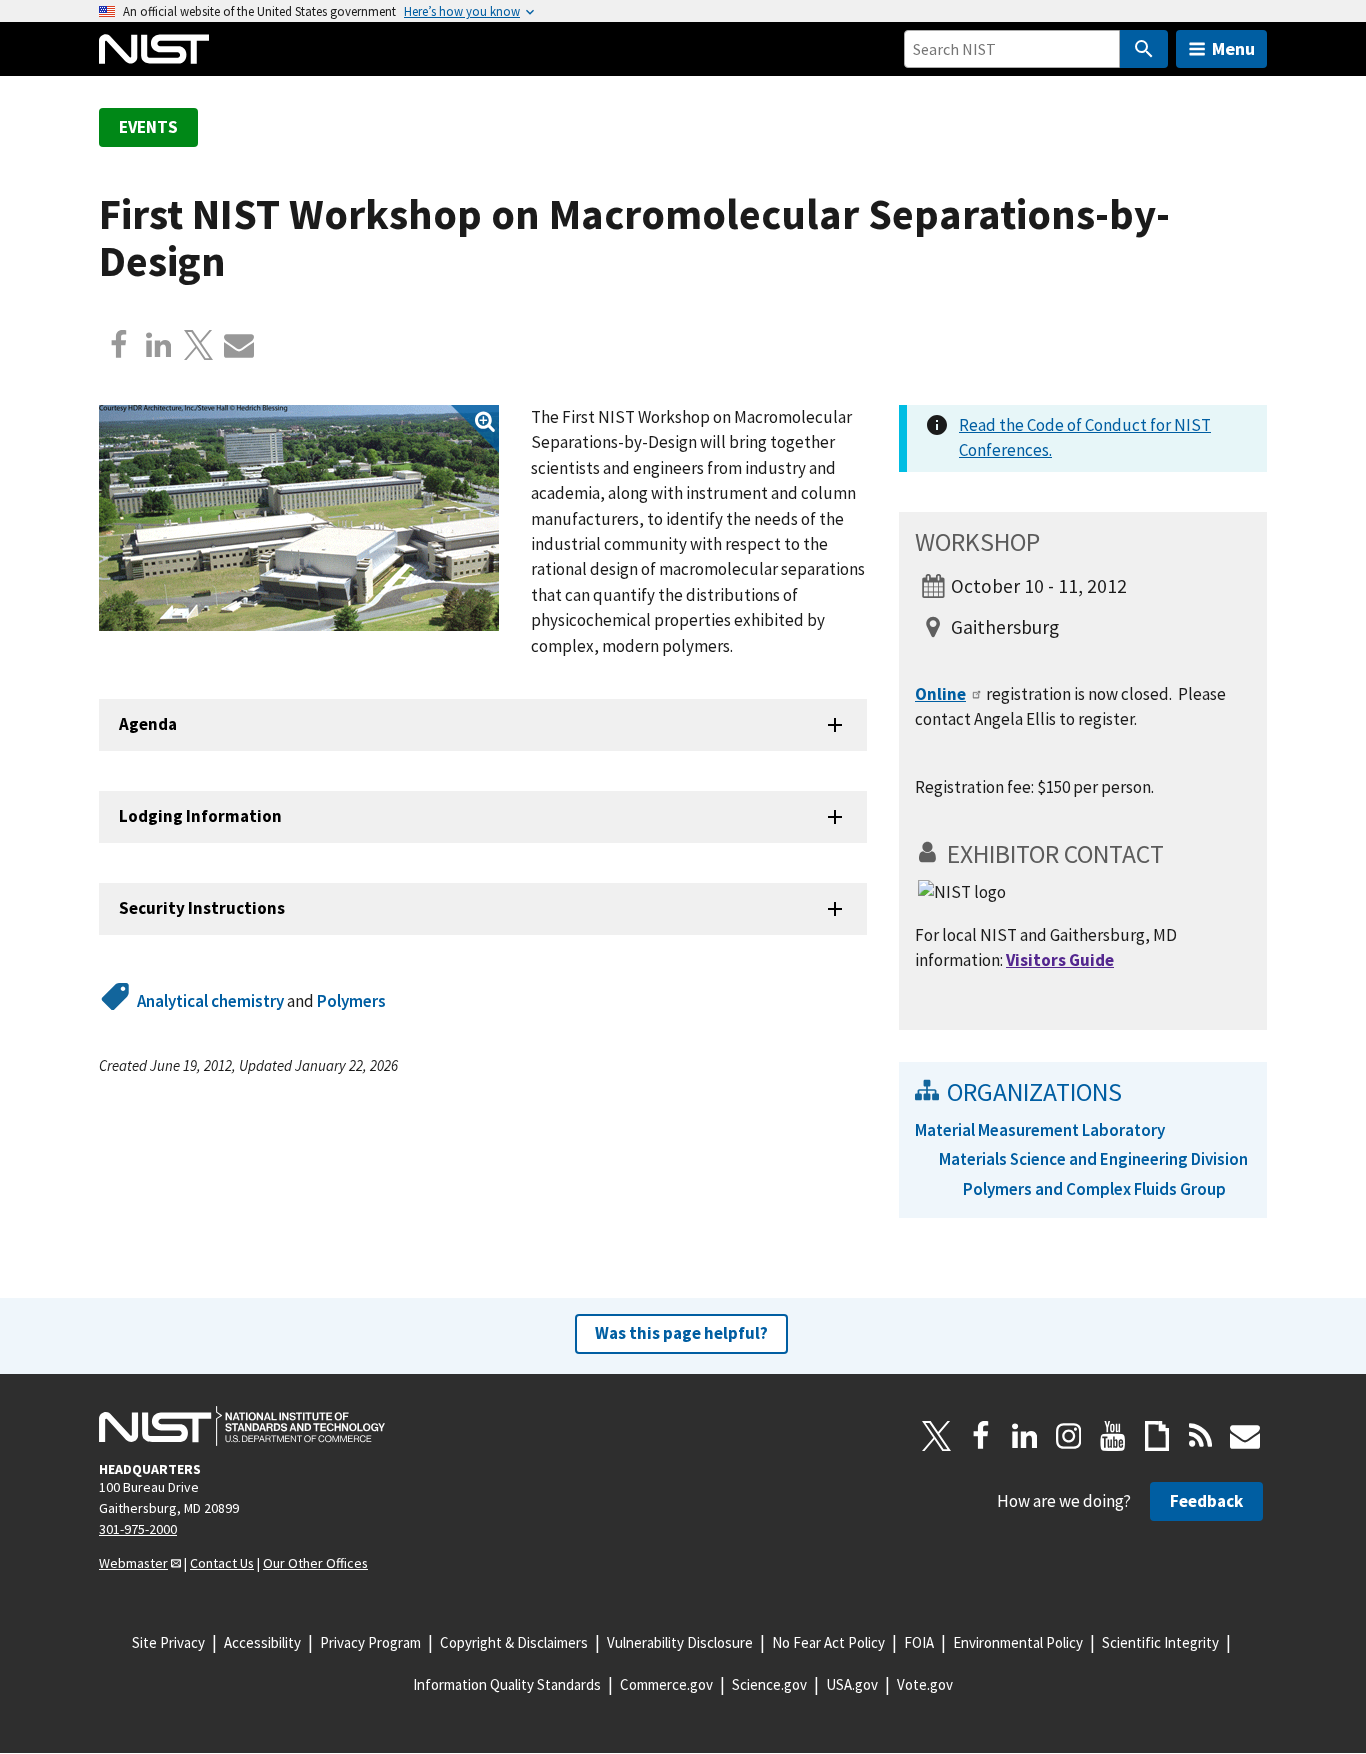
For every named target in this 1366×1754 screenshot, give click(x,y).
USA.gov (852, 1684)
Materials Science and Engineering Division (1093, 1159)
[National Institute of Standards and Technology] (242, 1426)
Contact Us (222, 1563)
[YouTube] (1113, 1436)
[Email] (239, 345)
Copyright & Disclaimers (514, 1642)
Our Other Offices (315, 1563)
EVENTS (148, 127)
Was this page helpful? (681, 1333)
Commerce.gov (666, 1684)
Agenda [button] (148, 724)
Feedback (1206, 1501)
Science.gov (769, 1684)
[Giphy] (1157, 1436)
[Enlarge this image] (299, 518)
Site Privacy (168, 1642)
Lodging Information (200, 816)
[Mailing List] (1245, 1436)
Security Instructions (202, 908)
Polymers (351, 1001)
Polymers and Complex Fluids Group (1094, 1189)
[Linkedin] (159, 345)
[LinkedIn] (1025, 1436)
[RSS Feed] (1201, 1436)
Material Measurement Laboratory (1040, 1130)
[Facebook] (119, 345)
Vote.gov (925, 1684)
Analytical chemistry (210, 1001)
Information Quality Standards (507, 1684)
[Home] (154, 49)
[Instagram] (1069, 1436)
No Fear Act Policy (828, 1642)
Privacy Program (370, 1642)
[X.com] (199, 345)
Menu (1233, 48)
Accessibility (262, 1642)
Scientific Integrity (1160, 1642)
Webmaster (133, 1563)
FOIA (919, 1642)
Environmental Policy (1018, 1642)
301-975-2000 (138, 1529)
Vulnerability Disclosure (680, 1642)
